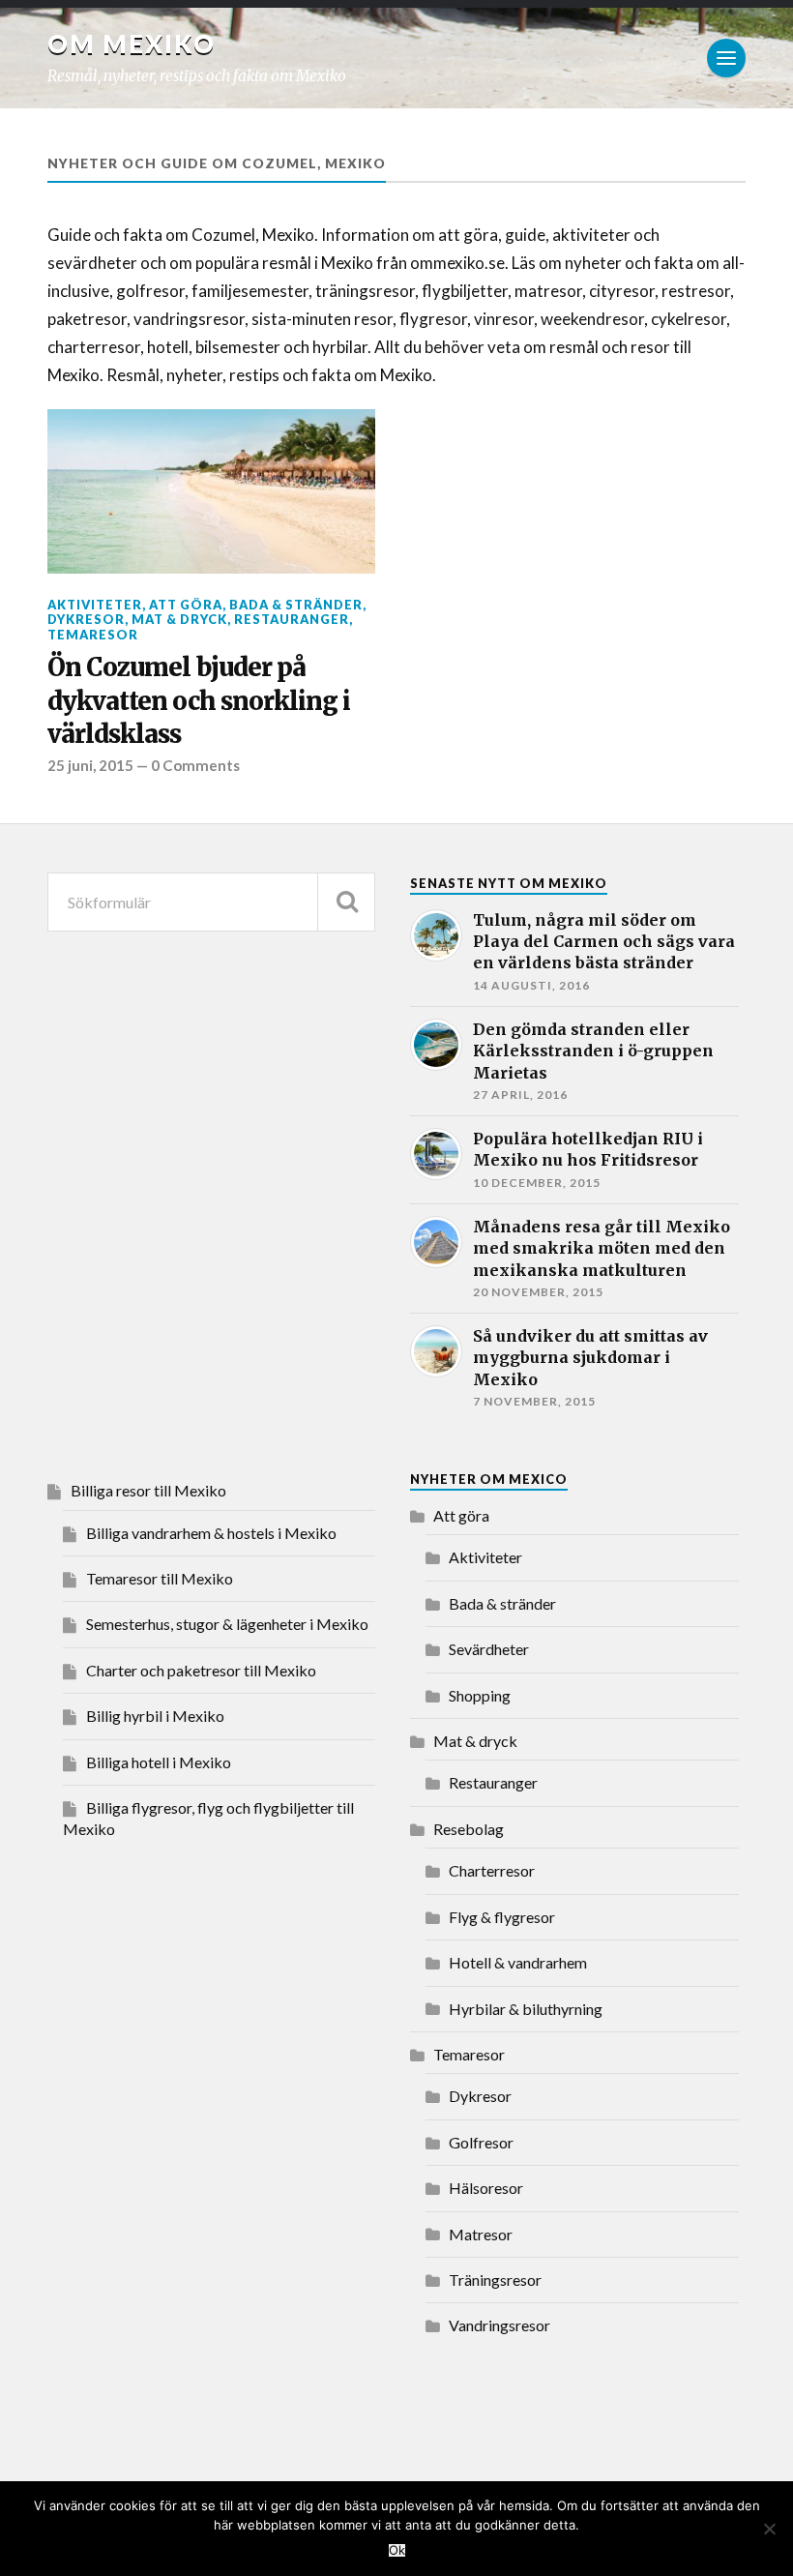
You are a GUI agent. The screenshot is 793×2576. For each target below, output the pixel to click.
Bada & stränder (296, 605)
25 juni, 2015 (90, 765)
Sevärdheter (489, 1649)
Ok (397, 2550)
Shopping (480, 1695)
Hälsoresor (486, 2188)
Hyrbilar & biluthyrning (526, 2009)
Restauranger (292, 619)
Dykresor (86, 619)
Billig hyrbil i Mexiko (155, 1716)
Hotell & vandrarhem (518, 1962)
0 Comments (195, 765)
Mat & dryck (179, 619)
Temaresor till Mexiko (160, 1578)
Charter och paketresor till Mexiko (201, 1670)
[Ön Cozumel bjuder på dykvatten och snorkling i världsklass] (211, 491)
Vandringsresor (499, 2325)
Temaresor (93, 635)
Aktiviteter (95, 605)
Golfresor (481, 2142)
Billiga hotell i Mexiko (159, 1762)
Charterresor (492, 1870)
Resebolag (469, 1829)
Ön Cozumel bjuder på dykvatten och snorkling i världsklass (199, 701)
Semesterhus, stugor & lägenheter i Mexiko (227, 1624)
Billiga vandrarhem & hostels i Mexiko (211, 1533)
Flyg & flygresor (502, 1917)
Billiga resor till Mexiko (148, 1490)
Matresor (481, 2234)
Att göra (186, 605)
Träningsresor (495, 2280)
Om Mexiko (132, 44)
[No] (769, 2529)
